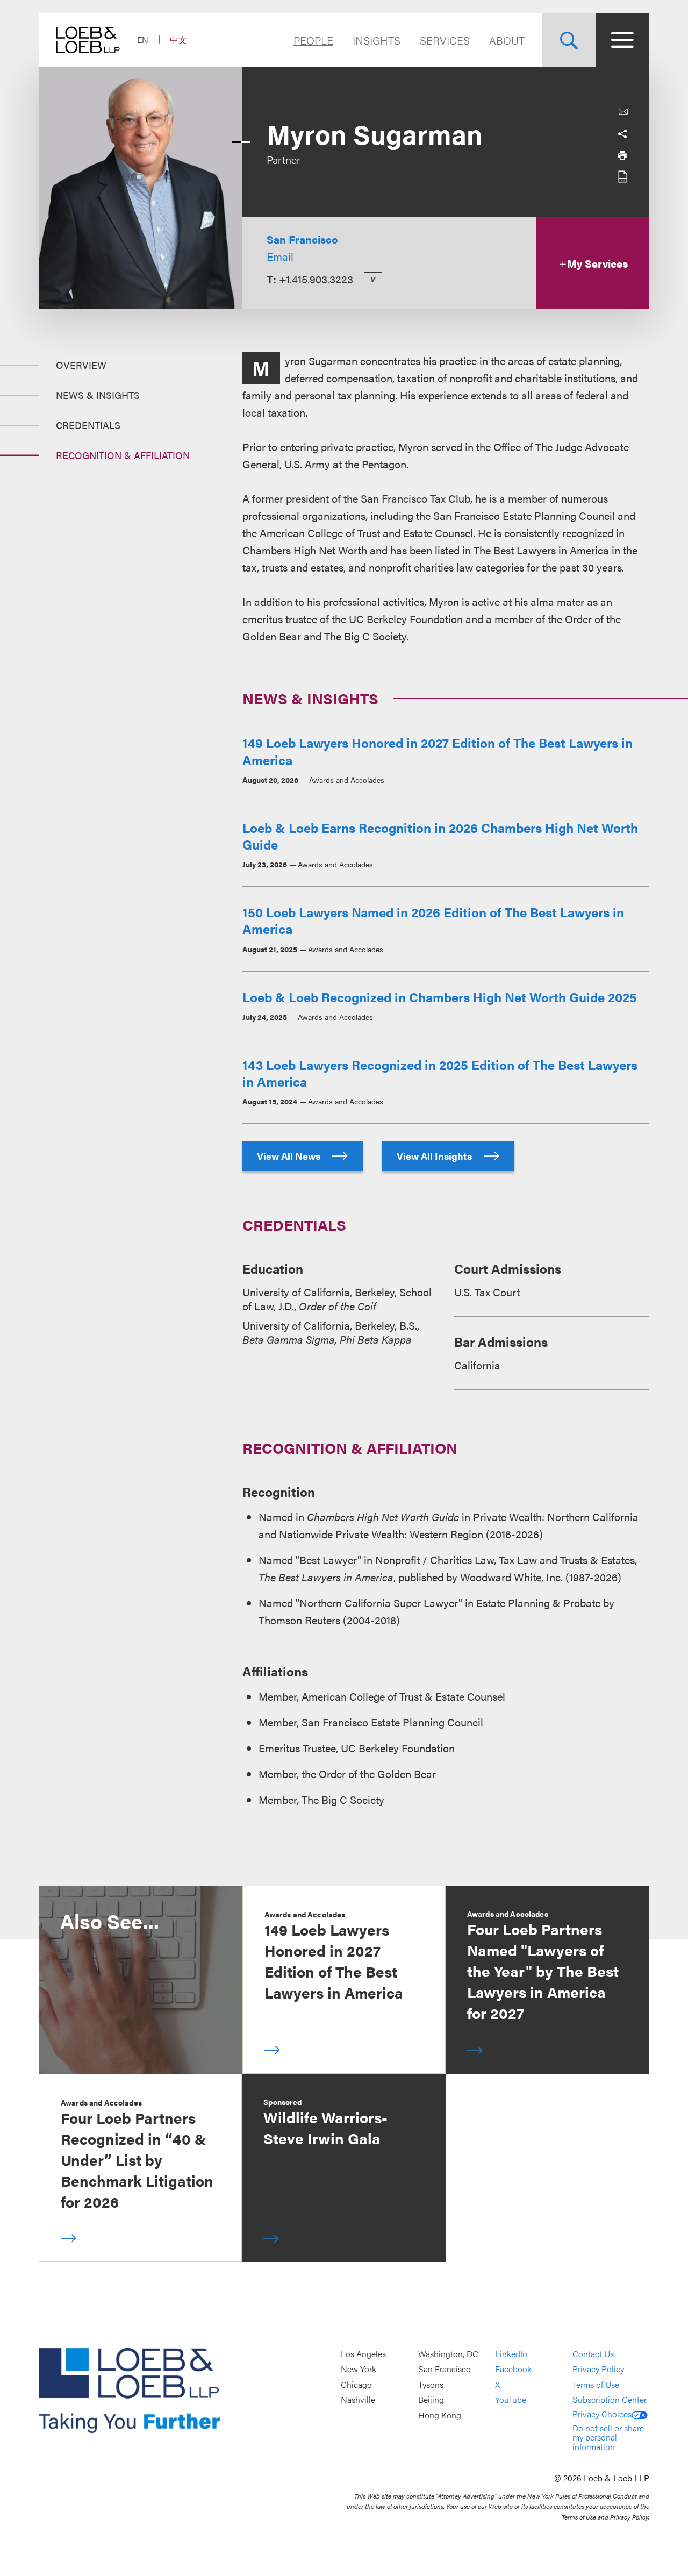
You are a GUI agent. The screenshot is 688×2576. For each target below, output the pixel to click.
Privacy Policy (598, 2369)
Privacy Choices (602, 2414)
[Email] (623, 112)
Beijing (431, 2400)
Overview (81, 365)
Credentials (88, 425)
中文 (178, 40)
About (507, 40)
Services (445, 40)
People (313, 40)
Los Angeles (363, 2354)
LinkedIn (511, 2354)
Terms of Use (596, 2384)
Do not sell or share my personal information (608, 2437)
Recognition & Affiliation (123, 455)
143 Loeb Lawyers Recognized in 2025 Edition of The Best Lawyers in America (440, 1073)
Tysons (431, 2384)
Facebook (513, 2369)
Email (280, 256)
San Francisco (302, 239)
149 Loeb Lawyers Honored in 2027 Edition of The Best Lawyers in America (438, 751)
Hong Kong (440, 2415)
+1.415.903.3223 (316, 279)
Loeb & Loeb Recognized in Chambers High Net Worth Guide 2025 (440, 997)
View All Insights (435, 1156)
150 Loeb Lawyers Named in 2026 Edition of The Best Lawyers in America (433, 920)
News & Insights (98, 395)
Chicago (356, 2384)
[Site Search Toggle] (569, 40)
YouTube (511, 2400)
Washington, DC (448, 2354)
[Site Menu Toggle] (622, 40)
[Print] (622, 155)
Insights (377, 40)
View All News (290, 1156)
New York (359, 2369)
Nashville (358, 2400)
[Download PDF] (622, 176)
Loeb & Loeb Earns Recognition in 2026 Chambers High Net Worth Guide (440, 836)
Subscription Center (610, 2400)
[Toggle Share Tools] (622, 133)
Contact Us (593, 2354)
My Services (597, 263)
